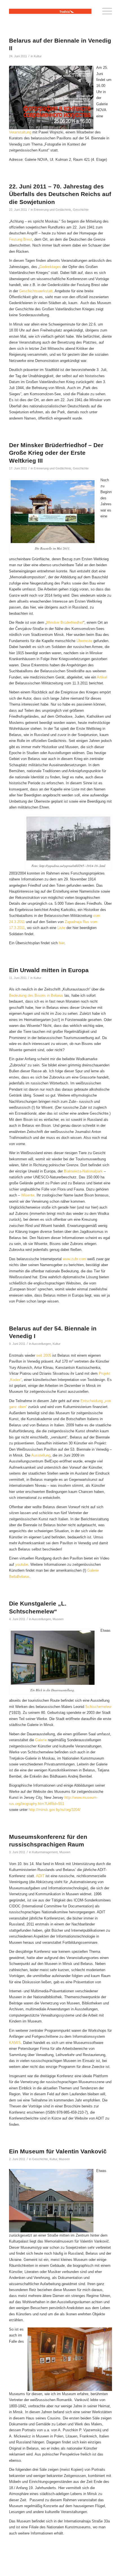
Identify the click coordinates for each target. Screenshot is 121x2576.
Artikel (102, 677)
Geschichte (81, 210)
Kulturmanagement (45, 1852)
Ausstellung (41, 1455)
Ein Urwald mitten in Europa (49, 970)
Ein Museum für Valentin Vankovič (58, 2151)
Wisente (28, 1195)
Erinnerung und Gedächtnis (52, 210)
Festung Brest (21, 239)
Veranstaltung (20, 132)
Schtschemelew (98, 1707)
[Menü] (104, 11)
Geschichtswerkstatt (36, 291)
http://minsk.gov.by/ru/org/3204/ (55, 1810)
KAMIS (15, 2043)
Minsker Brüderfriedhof (65, 622)
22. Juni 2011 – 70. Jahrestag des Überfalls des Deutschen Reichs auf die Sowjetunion (60, 194)
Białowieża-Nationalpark (83, 1171)
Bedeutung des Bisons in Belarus (36, 995)
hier (62, 943)
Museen (58, 1619)
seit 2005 (44, 1355)
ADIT (41, 1876)
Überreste (84, 641)
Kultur (38, 56)
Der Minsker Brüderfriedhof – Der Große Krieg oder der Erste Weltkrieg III (56, 453)
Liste (62, 928)
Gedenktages (51, 267)
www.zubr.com (74, 1259)
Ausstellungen (41, 1344)
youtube (22, 1564)
